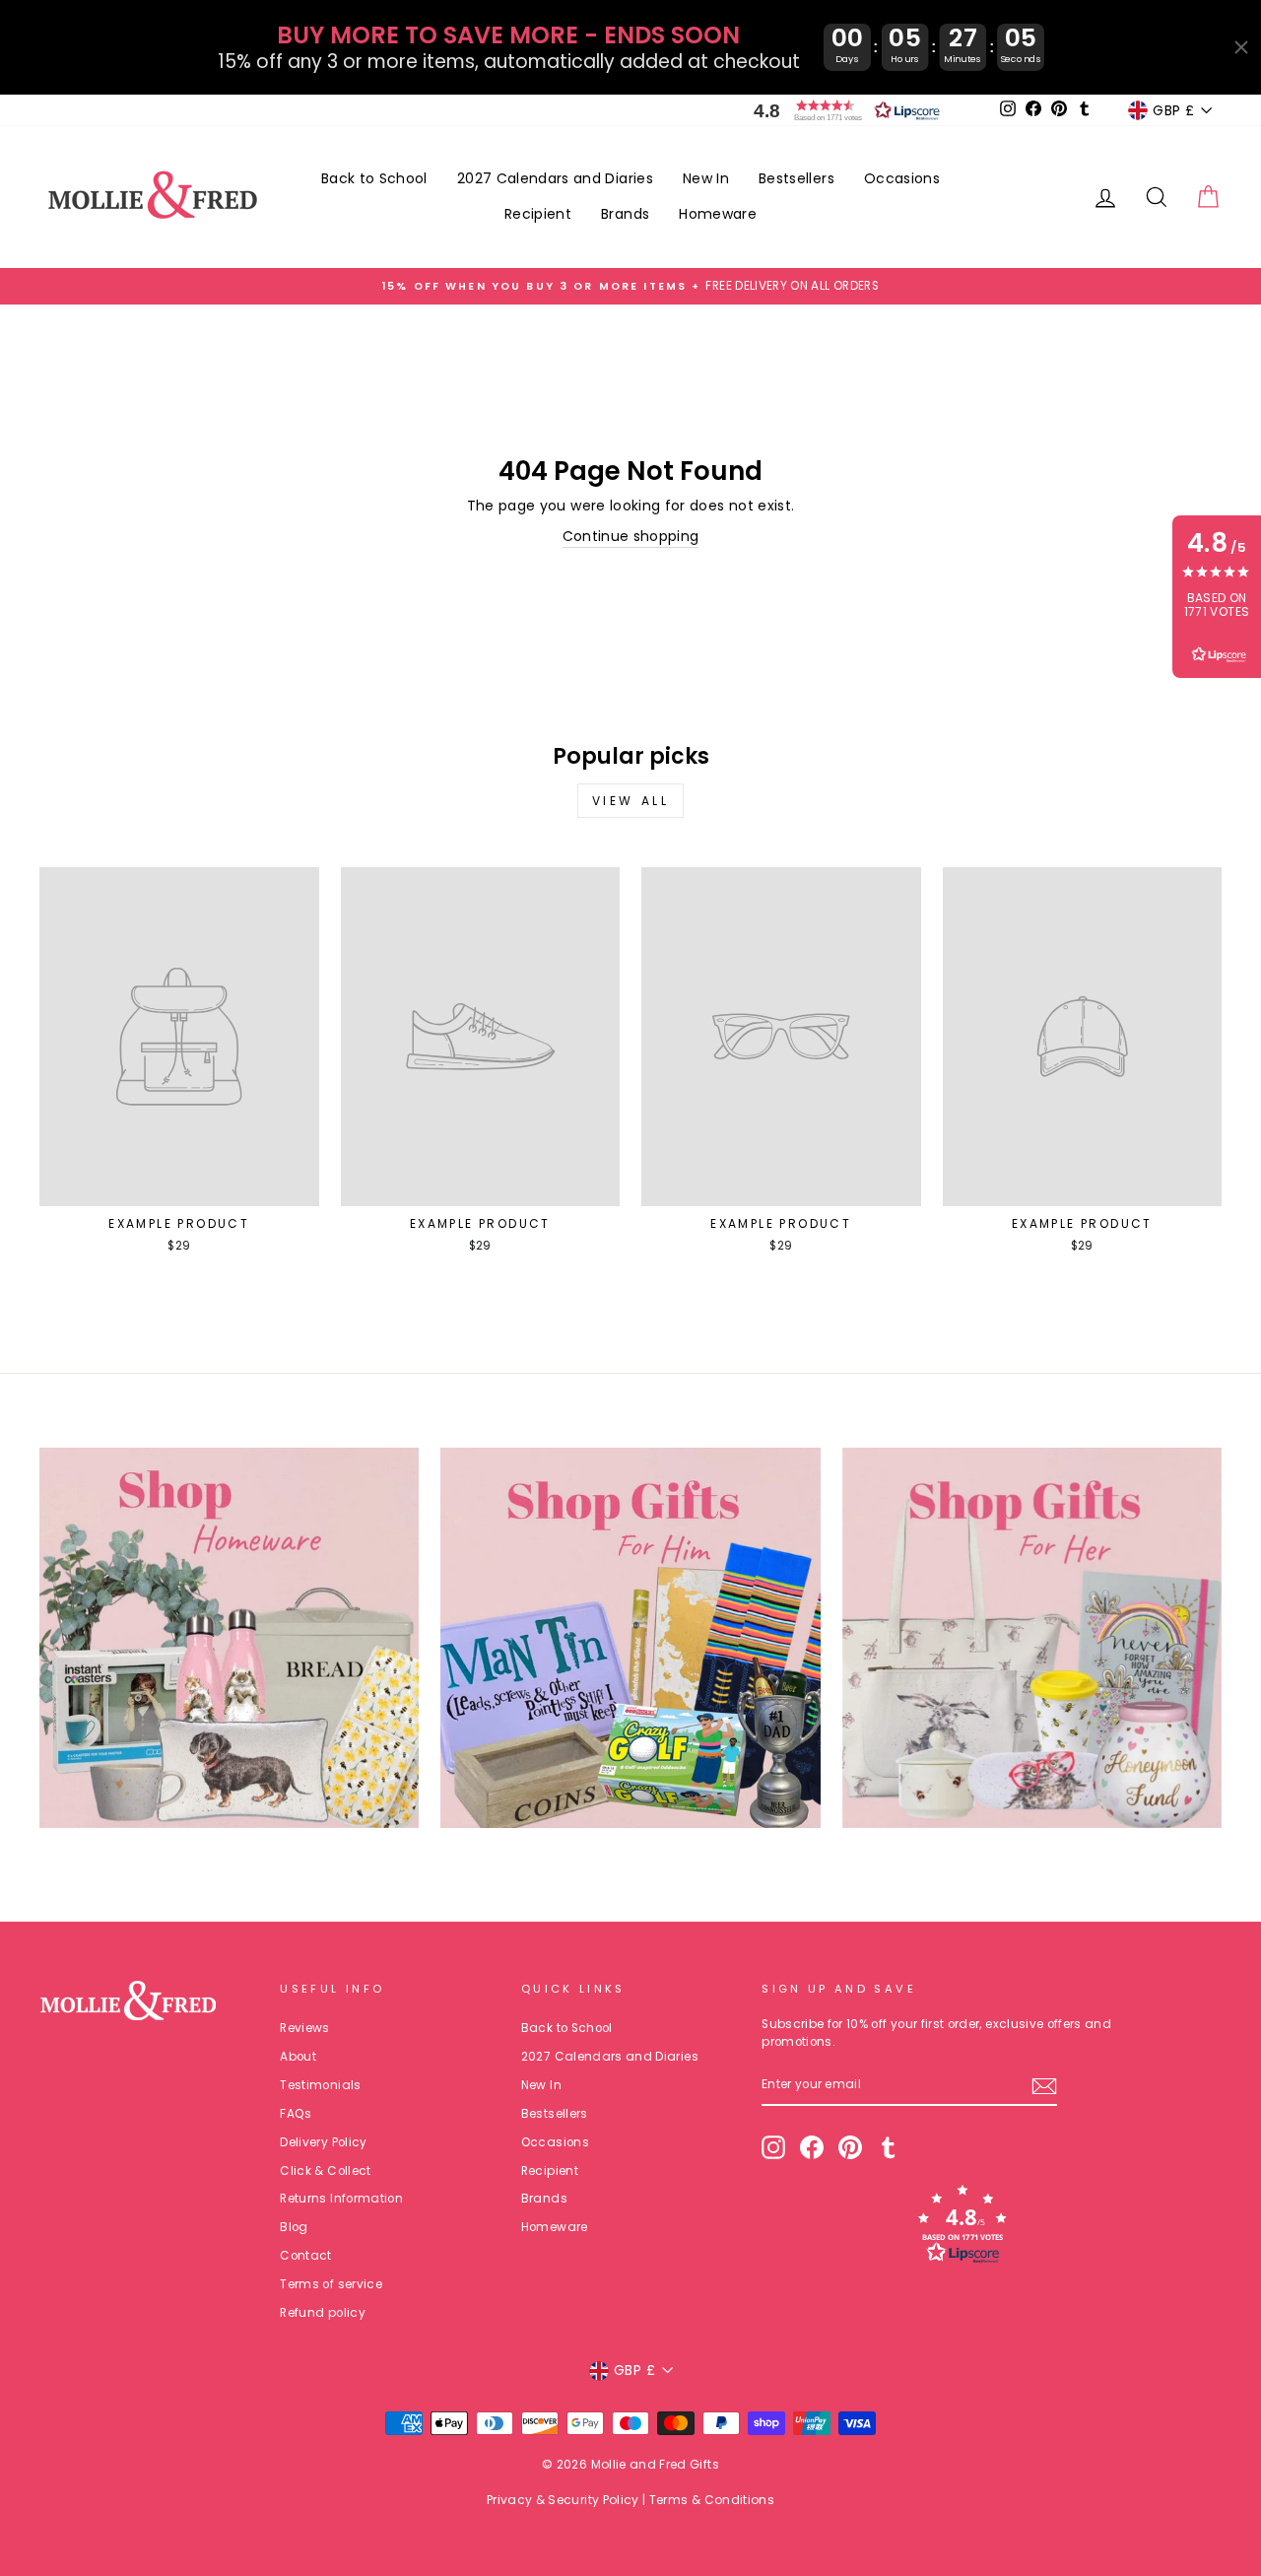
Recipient (538, 214)
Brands (625, 214)
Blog (294, 2227)
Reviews (304, 2028)
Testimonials (320, 2085)
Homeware (718, 214)
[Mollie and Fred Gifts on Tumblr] (889, 2147)
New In (706, 178)
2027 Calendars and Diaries (555, 178)
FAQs (296, 2114)
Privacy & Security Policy (563, 2500)
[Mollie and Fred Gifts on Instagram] (773, 2147)
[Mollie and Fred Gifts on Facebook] (812, 2147)
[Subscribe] (1044, 2086)
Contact (305, 2256)
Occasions (902, 178)
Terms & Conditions (712, 2500)
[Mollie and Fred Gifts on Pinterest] (850, 2147)
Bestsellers (796, 178)
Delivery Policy (323, 2142)
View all (631, 801)
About (298, 2057)
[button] (842, 110)
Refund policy (323, 2313)
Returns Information (341, 2199)
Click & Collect (325, 2171)
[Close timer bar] (1241, 47)
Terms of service (331, 2284)
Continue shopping (631, 536)
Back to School (374, 178)
